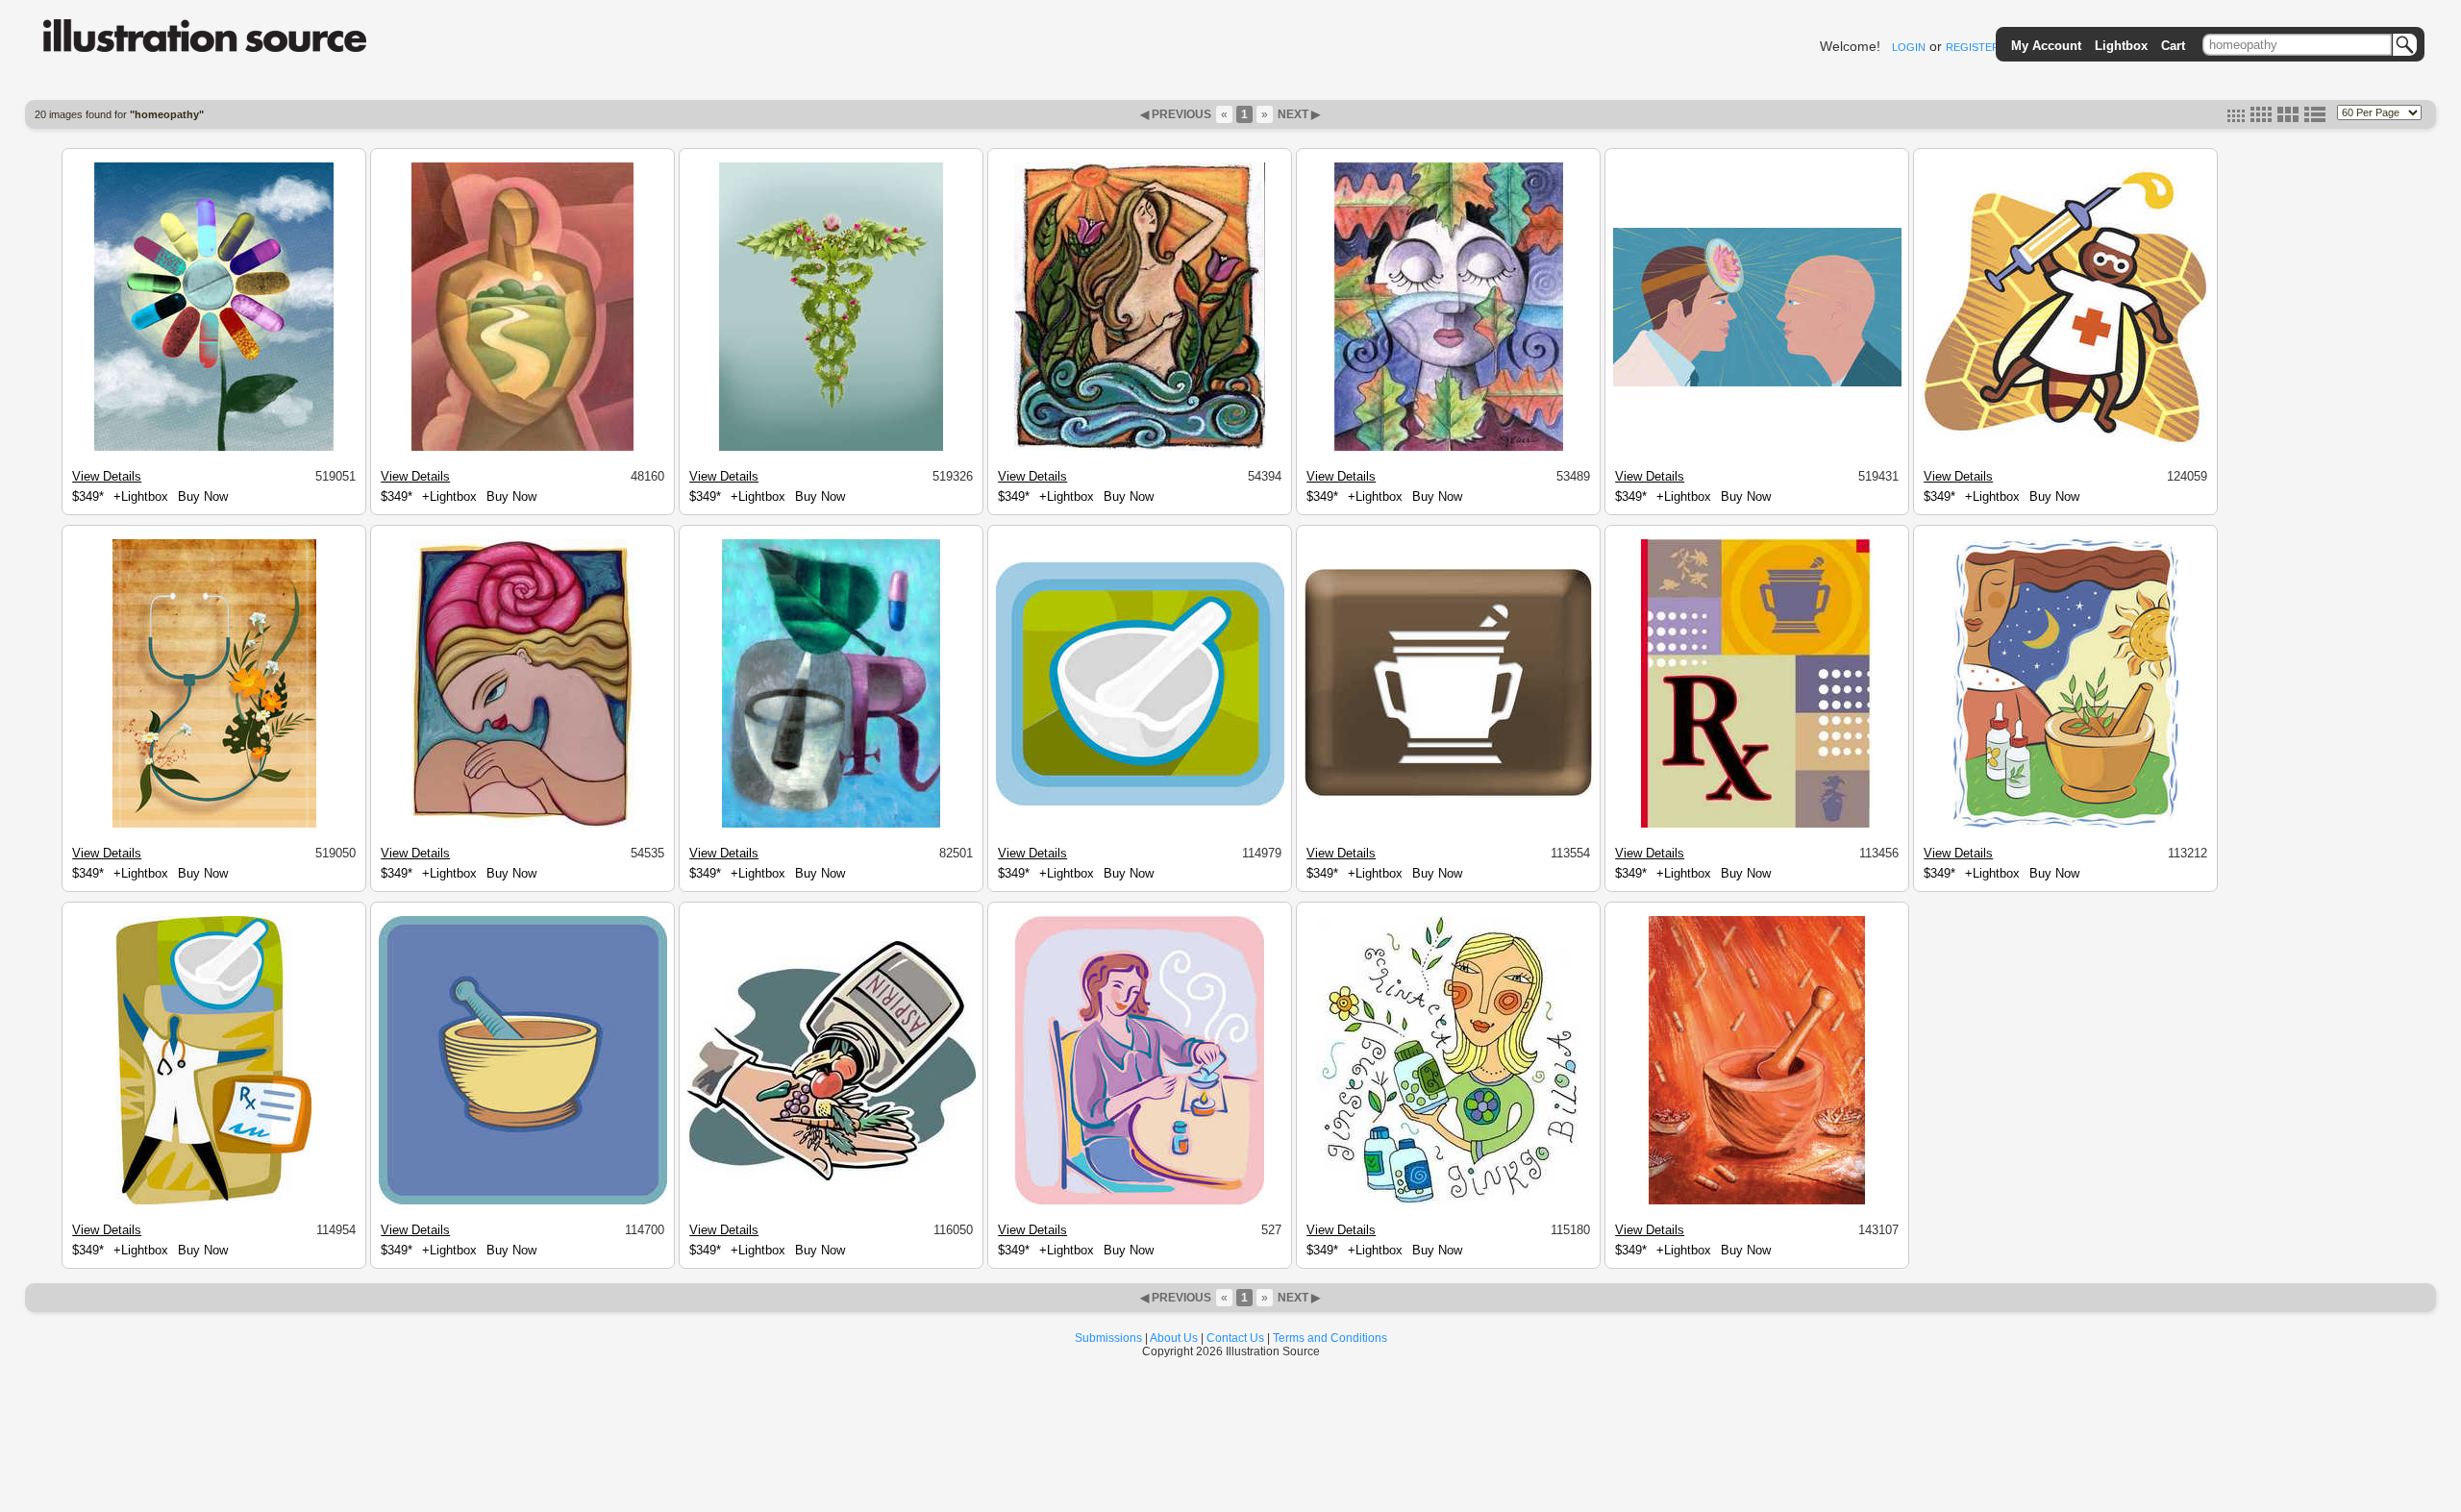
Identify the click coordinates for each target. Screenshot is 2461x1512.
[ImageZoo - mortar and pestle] (1140, 803)
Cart (2173, 46)
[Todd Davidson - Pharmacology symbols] (831, 825)
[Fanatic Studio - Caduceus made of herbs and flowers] (831, 448)
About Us (1174, 1338)
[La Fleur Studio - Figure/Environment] (522, 448)
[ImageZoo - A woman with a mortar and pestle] (2066, 825)
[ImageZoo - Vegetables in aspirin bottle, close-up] (832, 1177)
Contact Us (1235, 1338)
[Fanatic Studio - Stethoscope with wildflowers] (214, 825)
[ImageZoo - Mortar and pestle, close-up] (523, 1202)
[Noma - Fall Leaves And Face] (1449, 448)
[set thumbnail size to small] (2236, 118)
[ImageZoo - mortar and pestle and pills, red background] (1757, 1202)
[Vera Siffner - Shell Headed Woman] (523, 825)
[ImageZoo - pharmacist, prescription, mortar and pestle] (214, 1202)
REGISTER (1973, 47)
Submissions (1108, 1338)
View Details (107, 476)
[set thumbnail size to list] (2315, 118)
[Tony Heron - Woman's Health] (1140, 448)
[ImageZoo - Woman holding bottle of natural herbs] (1449, 1202)
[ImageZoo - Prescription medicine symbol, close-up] (1757, 825)
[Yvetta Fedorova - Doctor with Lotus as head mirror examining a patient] (1757, 384)
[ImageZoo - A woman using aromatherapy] (1140, 1202)
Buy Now (203, 496)
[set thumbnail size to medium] (2261, 118)
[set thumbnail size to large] (2288, 118)
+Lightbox (141, 496)
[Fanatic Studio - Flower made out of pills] (214, 448)
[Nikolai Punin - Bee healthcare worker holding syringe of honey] (2066, 443)
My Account (2046, 46)
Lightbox (2121, 46)
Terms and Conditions (1330, 1338)
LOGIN (1909, 47)
